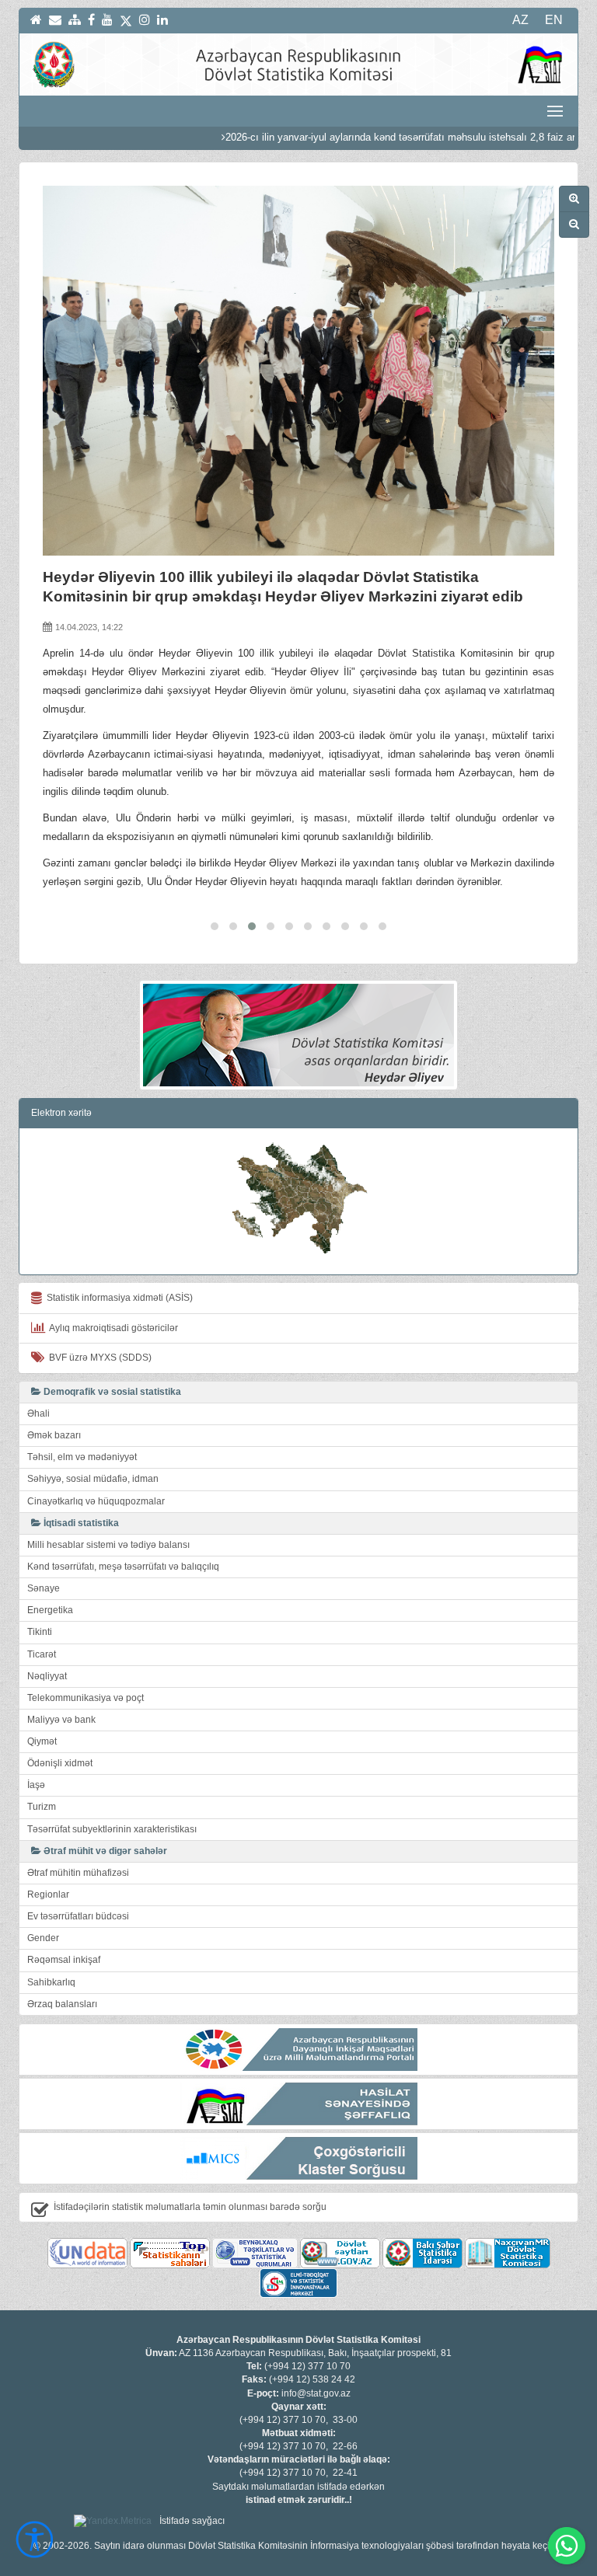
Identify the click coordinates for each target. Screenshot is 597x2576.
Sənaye (44, 1588)
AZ (520, 20)
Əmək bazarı (54, 1435)
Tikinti (40, 1632)
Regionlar (48, 1895)
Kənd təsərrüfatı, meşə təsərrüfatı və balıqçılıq (123, 1567)
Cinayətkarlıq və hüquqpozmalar (96, 1501)
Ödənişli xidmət (60, 1763)
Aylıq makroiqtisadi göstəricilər (112, 1328)
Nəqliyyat (47, 1676)
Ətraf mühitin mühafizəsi (78, 1873)
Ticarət (42, 1654)
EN (554, 20)
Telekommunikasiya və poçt (86, 1698)
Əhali (38, 1413)
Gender (43, 1938)
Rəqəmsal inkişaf (64, 1960)
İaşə (36, 1785)
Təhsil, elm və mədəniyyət (82, 1457)
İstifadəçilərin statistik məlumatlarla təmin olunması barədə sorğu (190, 2207)
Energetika (50, 1610)
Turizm (42, 1807)
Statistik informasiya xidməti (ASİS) (117, 1298)
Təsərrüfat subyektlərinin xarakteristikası (112, 1829)
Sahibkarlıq (51, 1982)
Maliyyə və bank (61, 1720)
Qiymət (42, 1741)
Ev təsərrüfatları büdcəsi (78, 1916)
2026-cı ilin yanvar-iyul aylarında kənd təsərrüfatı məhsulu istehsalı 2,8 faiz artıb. (373, 137)
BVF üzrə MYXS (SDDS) (98, 1358)
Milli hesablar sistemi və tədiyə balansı (108, 1545)
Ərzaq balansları (62, 2004)
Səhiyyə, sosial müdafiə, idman (93, 1479)
